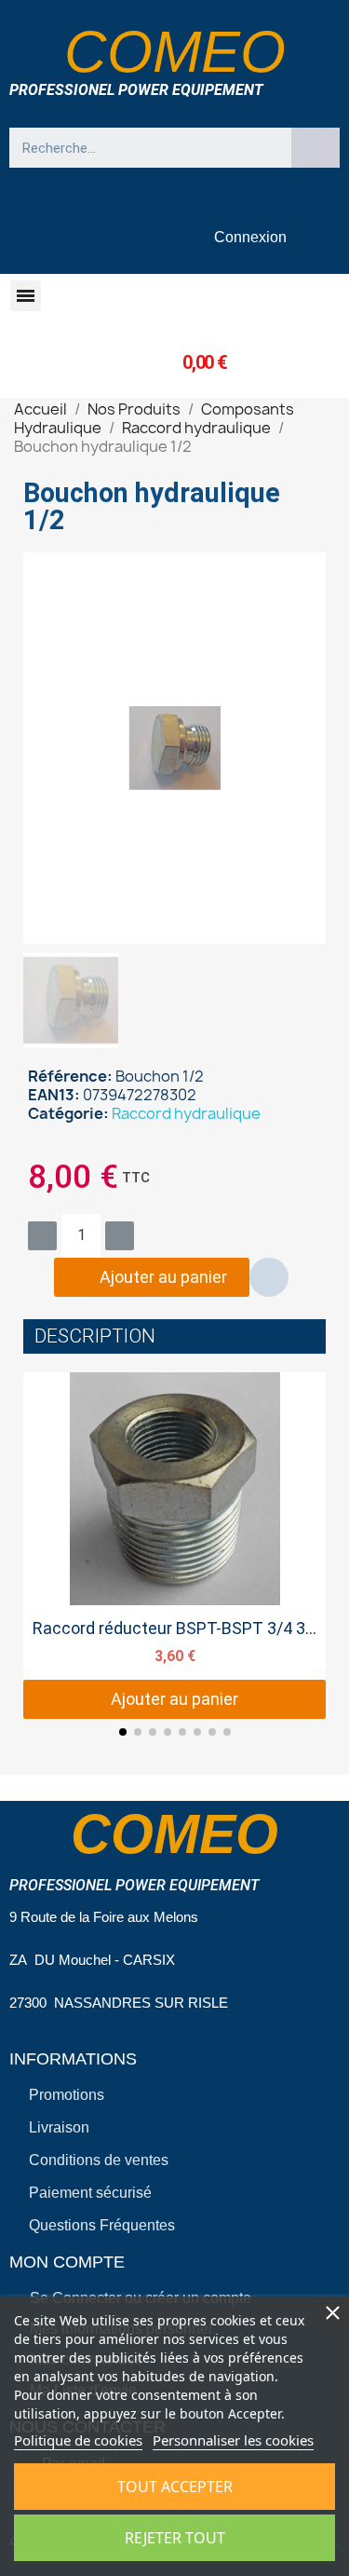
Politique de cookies (78, 2440)
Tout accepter (175, 2487)
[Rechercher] (315, 148)
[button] (26, 296)
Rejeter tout (175, 2538)
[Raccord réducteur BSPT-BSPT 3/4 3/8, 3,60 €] (174, 1546)
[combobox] (141, 148)
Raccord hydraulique (186, 1113)
